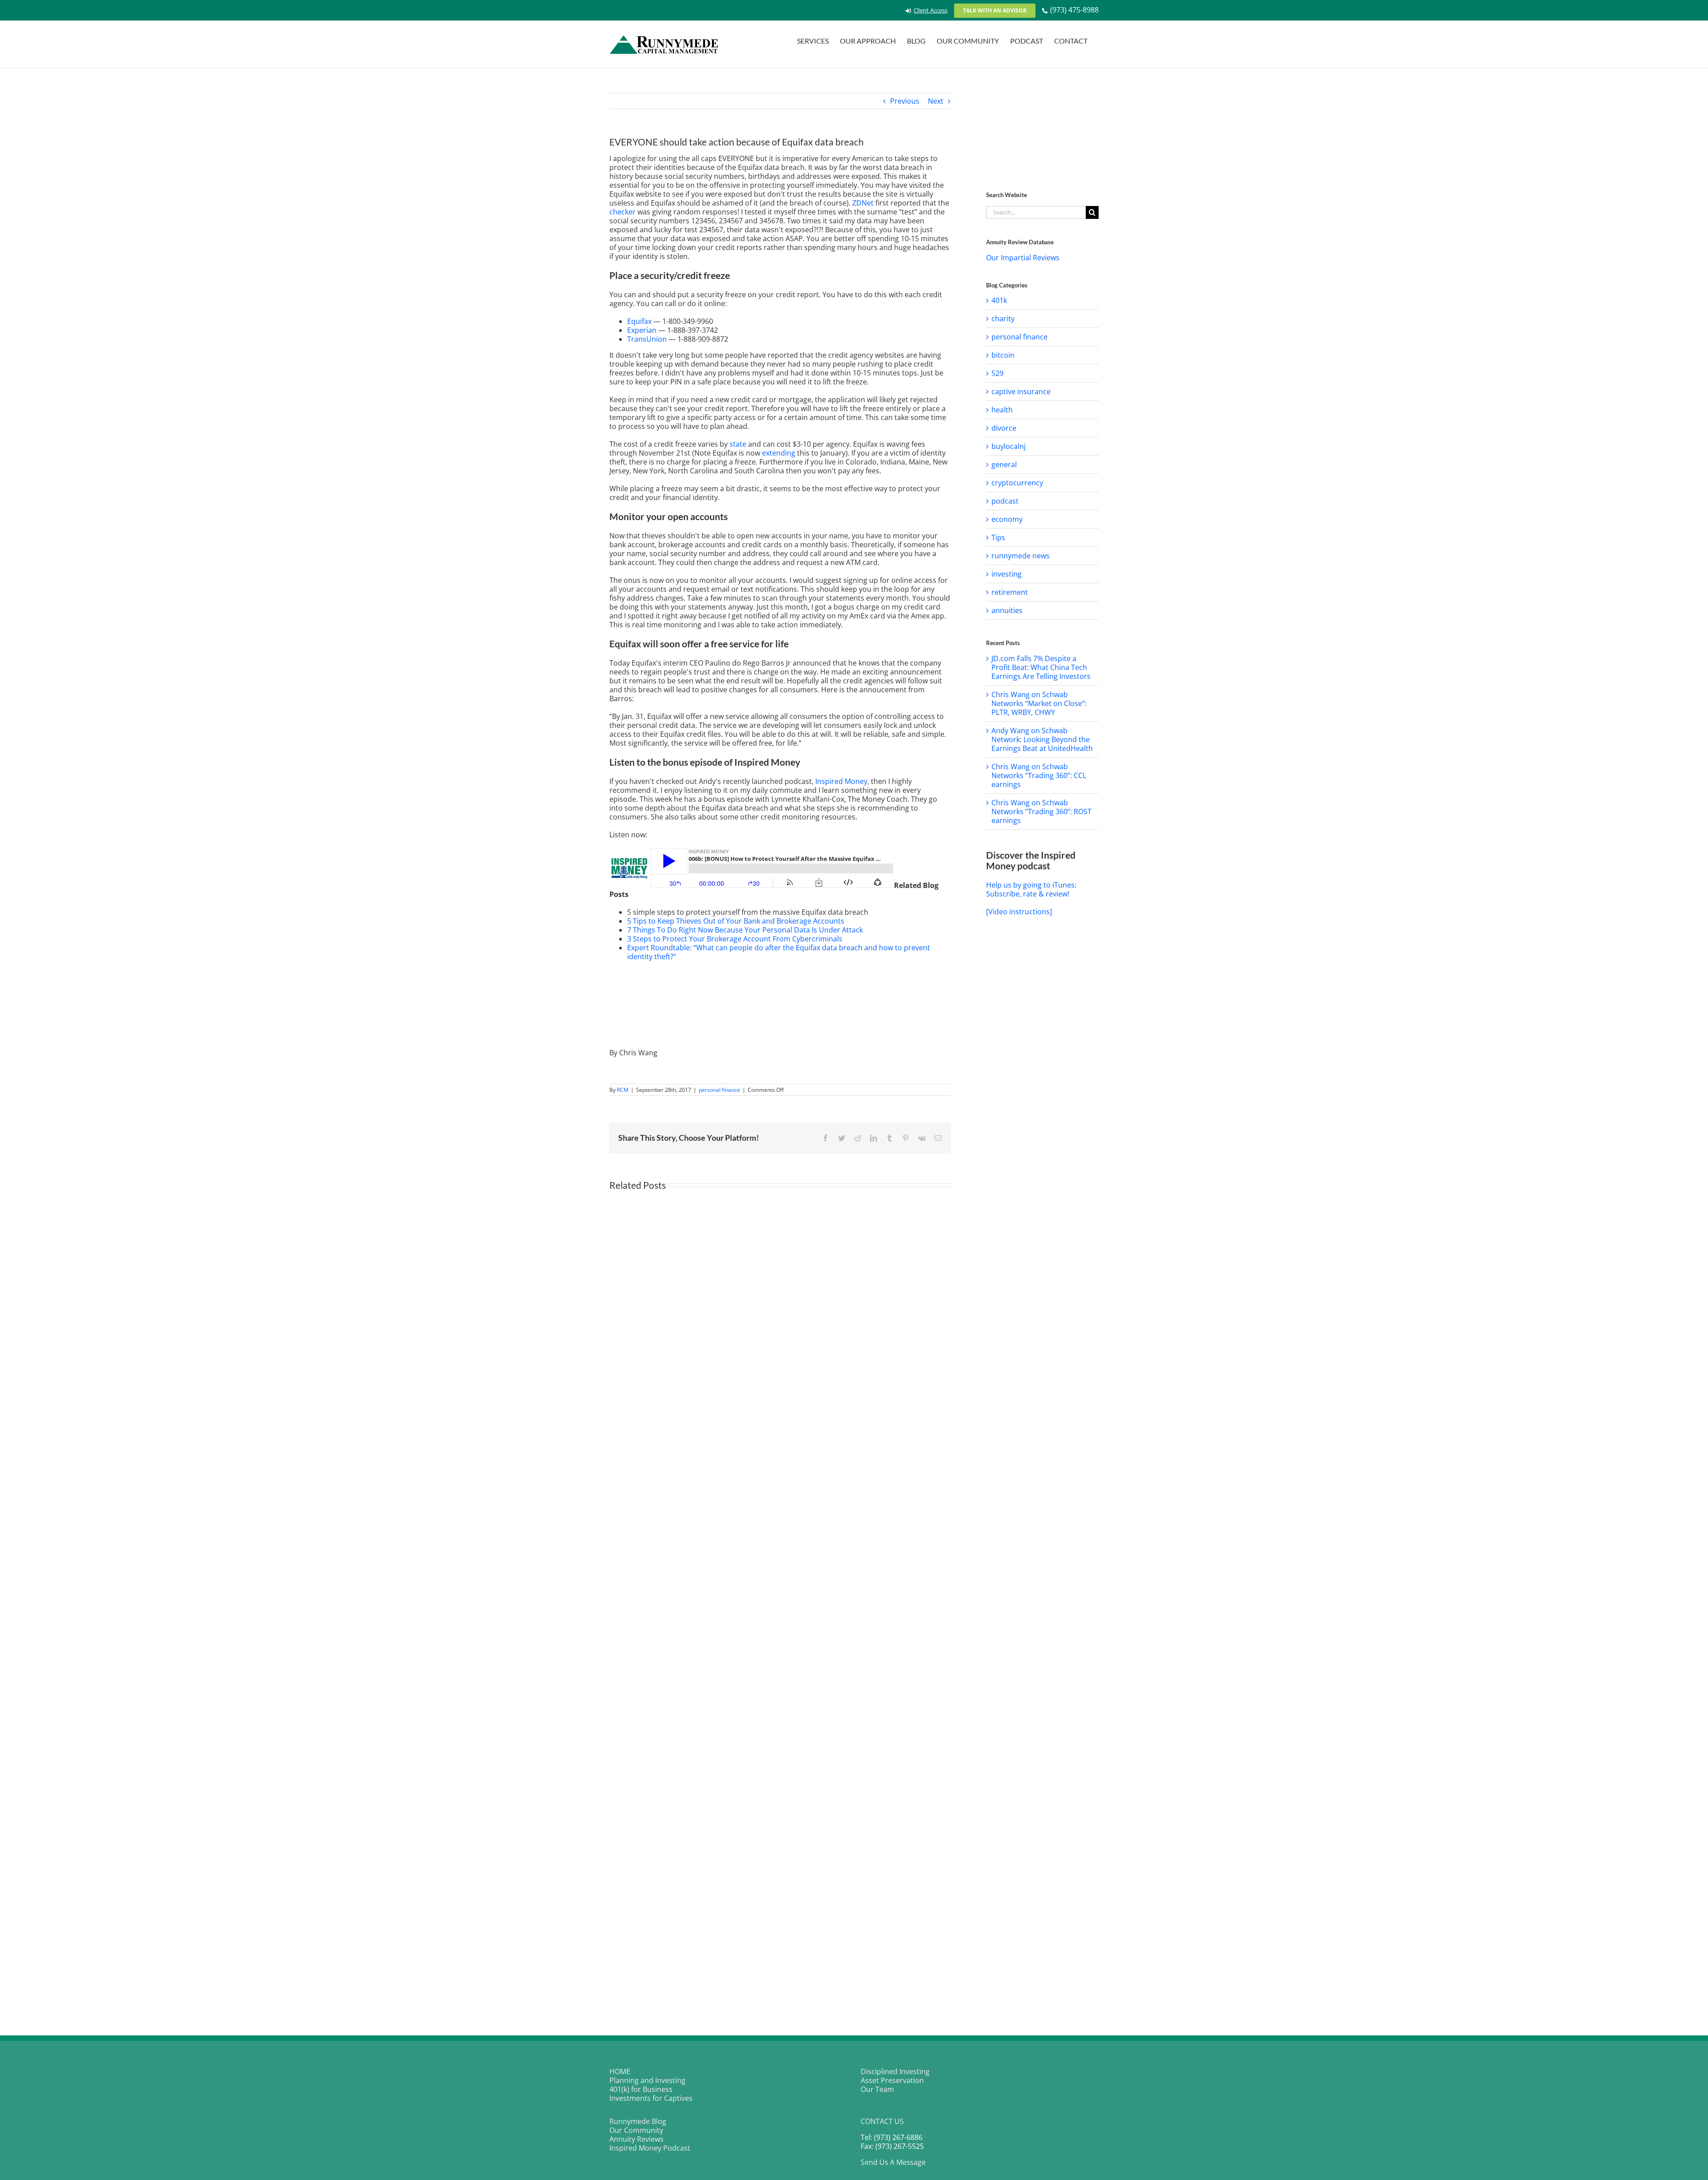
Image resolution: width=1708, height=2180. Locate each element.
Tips (998, 537)
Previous (905, 101)
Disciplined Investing (895, 2071)
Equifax (639, 321)
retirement (1010, 592)
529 (997, 373)
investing (1007, 574)
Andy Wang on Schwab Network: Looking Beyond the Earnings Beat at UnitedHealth (1042, 739)
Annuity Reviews (636, 2139)
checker (622, 212)
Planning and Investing (647, 2080)
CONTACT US (882, 2121)
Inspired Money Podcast (650, 2148)
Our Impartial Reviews (1023, 258)
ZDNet (863, 203)
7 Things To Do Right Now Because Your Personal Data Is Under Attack (745, 930)
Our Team (877, 2089)
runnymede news (1021, 556)
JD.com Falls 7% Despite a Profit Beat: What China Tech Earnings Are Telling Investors (1041, 667)
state (738, 444)
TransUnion (647, 339)
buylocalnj (1009, 446)
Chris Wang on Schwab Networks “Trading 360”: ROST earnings (1041, 811)
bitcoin (1003, 355)
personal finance (719, 1090)
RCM (623, 1090)
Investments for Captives (651, 2098)
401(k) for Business (641, 2089)
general (1004, 464)
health (1002, 410)
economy (1007, 519)
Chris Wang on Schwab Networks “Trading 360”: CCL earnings (1039, 775)
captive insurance (1021, 392)
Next (936, 101)
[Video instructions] (1019, 912)
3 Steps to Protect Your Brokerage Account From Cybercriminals (735, 939)
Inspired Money (841, 781)
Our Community (636, 2130)
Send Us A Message (893, 2162)
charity (1003, 319)
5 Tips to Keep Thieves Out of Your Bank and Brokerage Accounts (736, 921)
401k (999, 300)
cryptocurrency (1017, 483)
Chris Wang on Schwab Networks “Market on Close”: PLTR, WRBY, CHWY (1039, 703)
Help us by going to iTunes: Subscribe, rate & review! (1031, 889)
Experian (642, 330)
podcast (1005, 501)
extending (779, 453)
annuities (1007, 610)
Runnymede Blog (638, 2121)
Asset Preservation (892, 2080)
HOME (620, 2071)
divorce (1004, 428)
